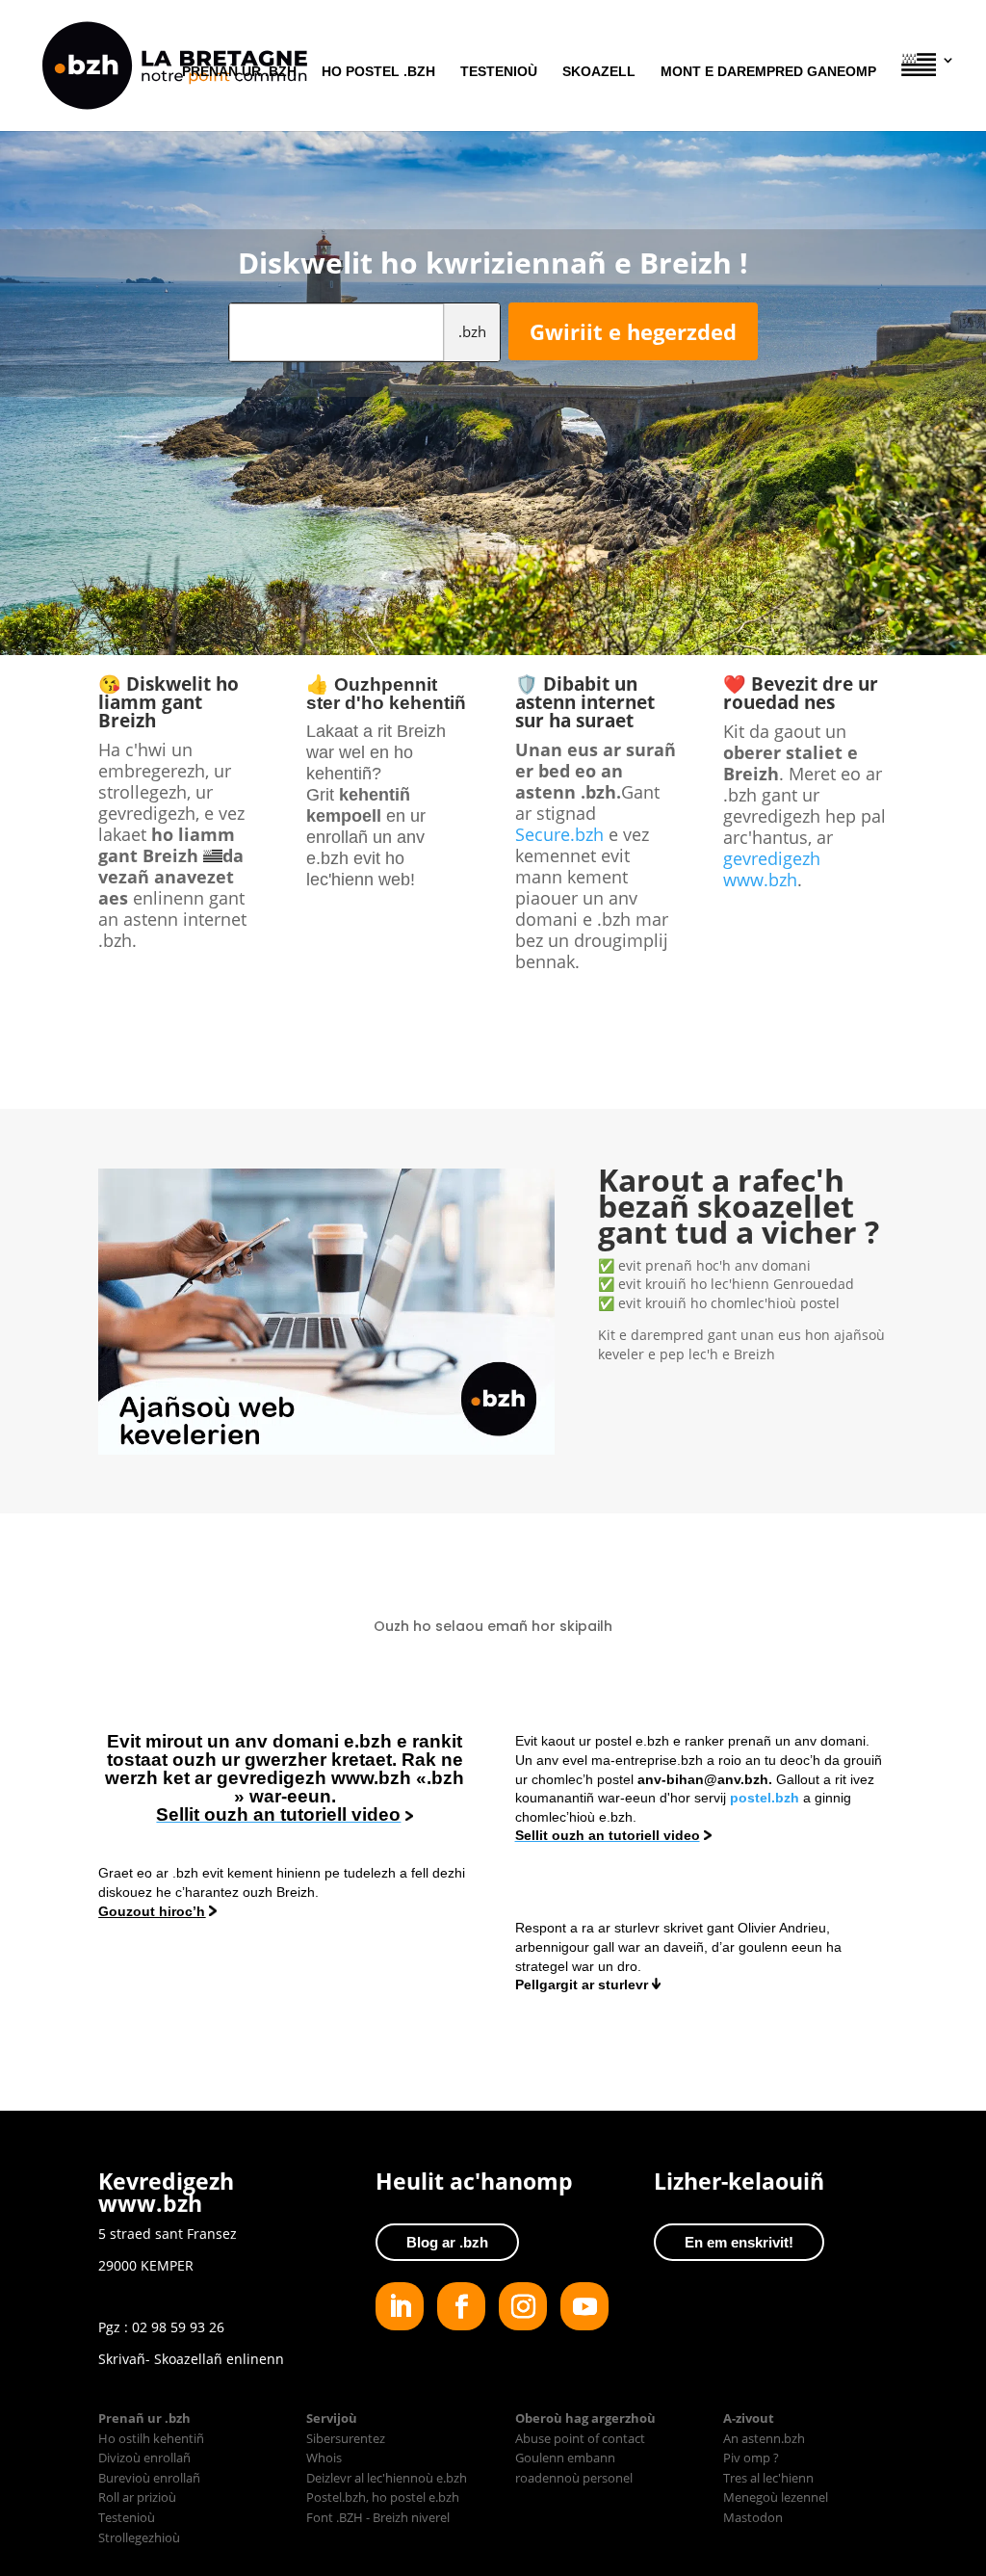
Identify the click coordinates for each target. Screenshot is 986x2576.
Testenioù (499, 72)
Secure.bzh (559, 834)
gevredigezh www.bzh (772, 869)
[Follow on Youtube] (584, 2306)
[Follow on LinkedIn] (400, 2306)
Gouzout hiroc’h (152, 1911)
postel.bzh (766, 1798)
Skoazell (599, 72)
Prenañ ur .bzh (239, 72)
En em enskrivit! (739, 2242)
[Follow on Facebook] (461, 2306)
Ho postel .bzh (378, 72)
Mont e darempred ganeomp (768, 72)
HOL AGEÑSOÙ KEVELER (719, 1404)
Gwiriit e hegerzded (633, 331)
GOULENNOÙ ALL (493, 2052)
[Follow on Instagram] (523, 2306)
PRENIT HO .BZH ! (493, 1031)
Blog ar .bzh (447, 2242)
